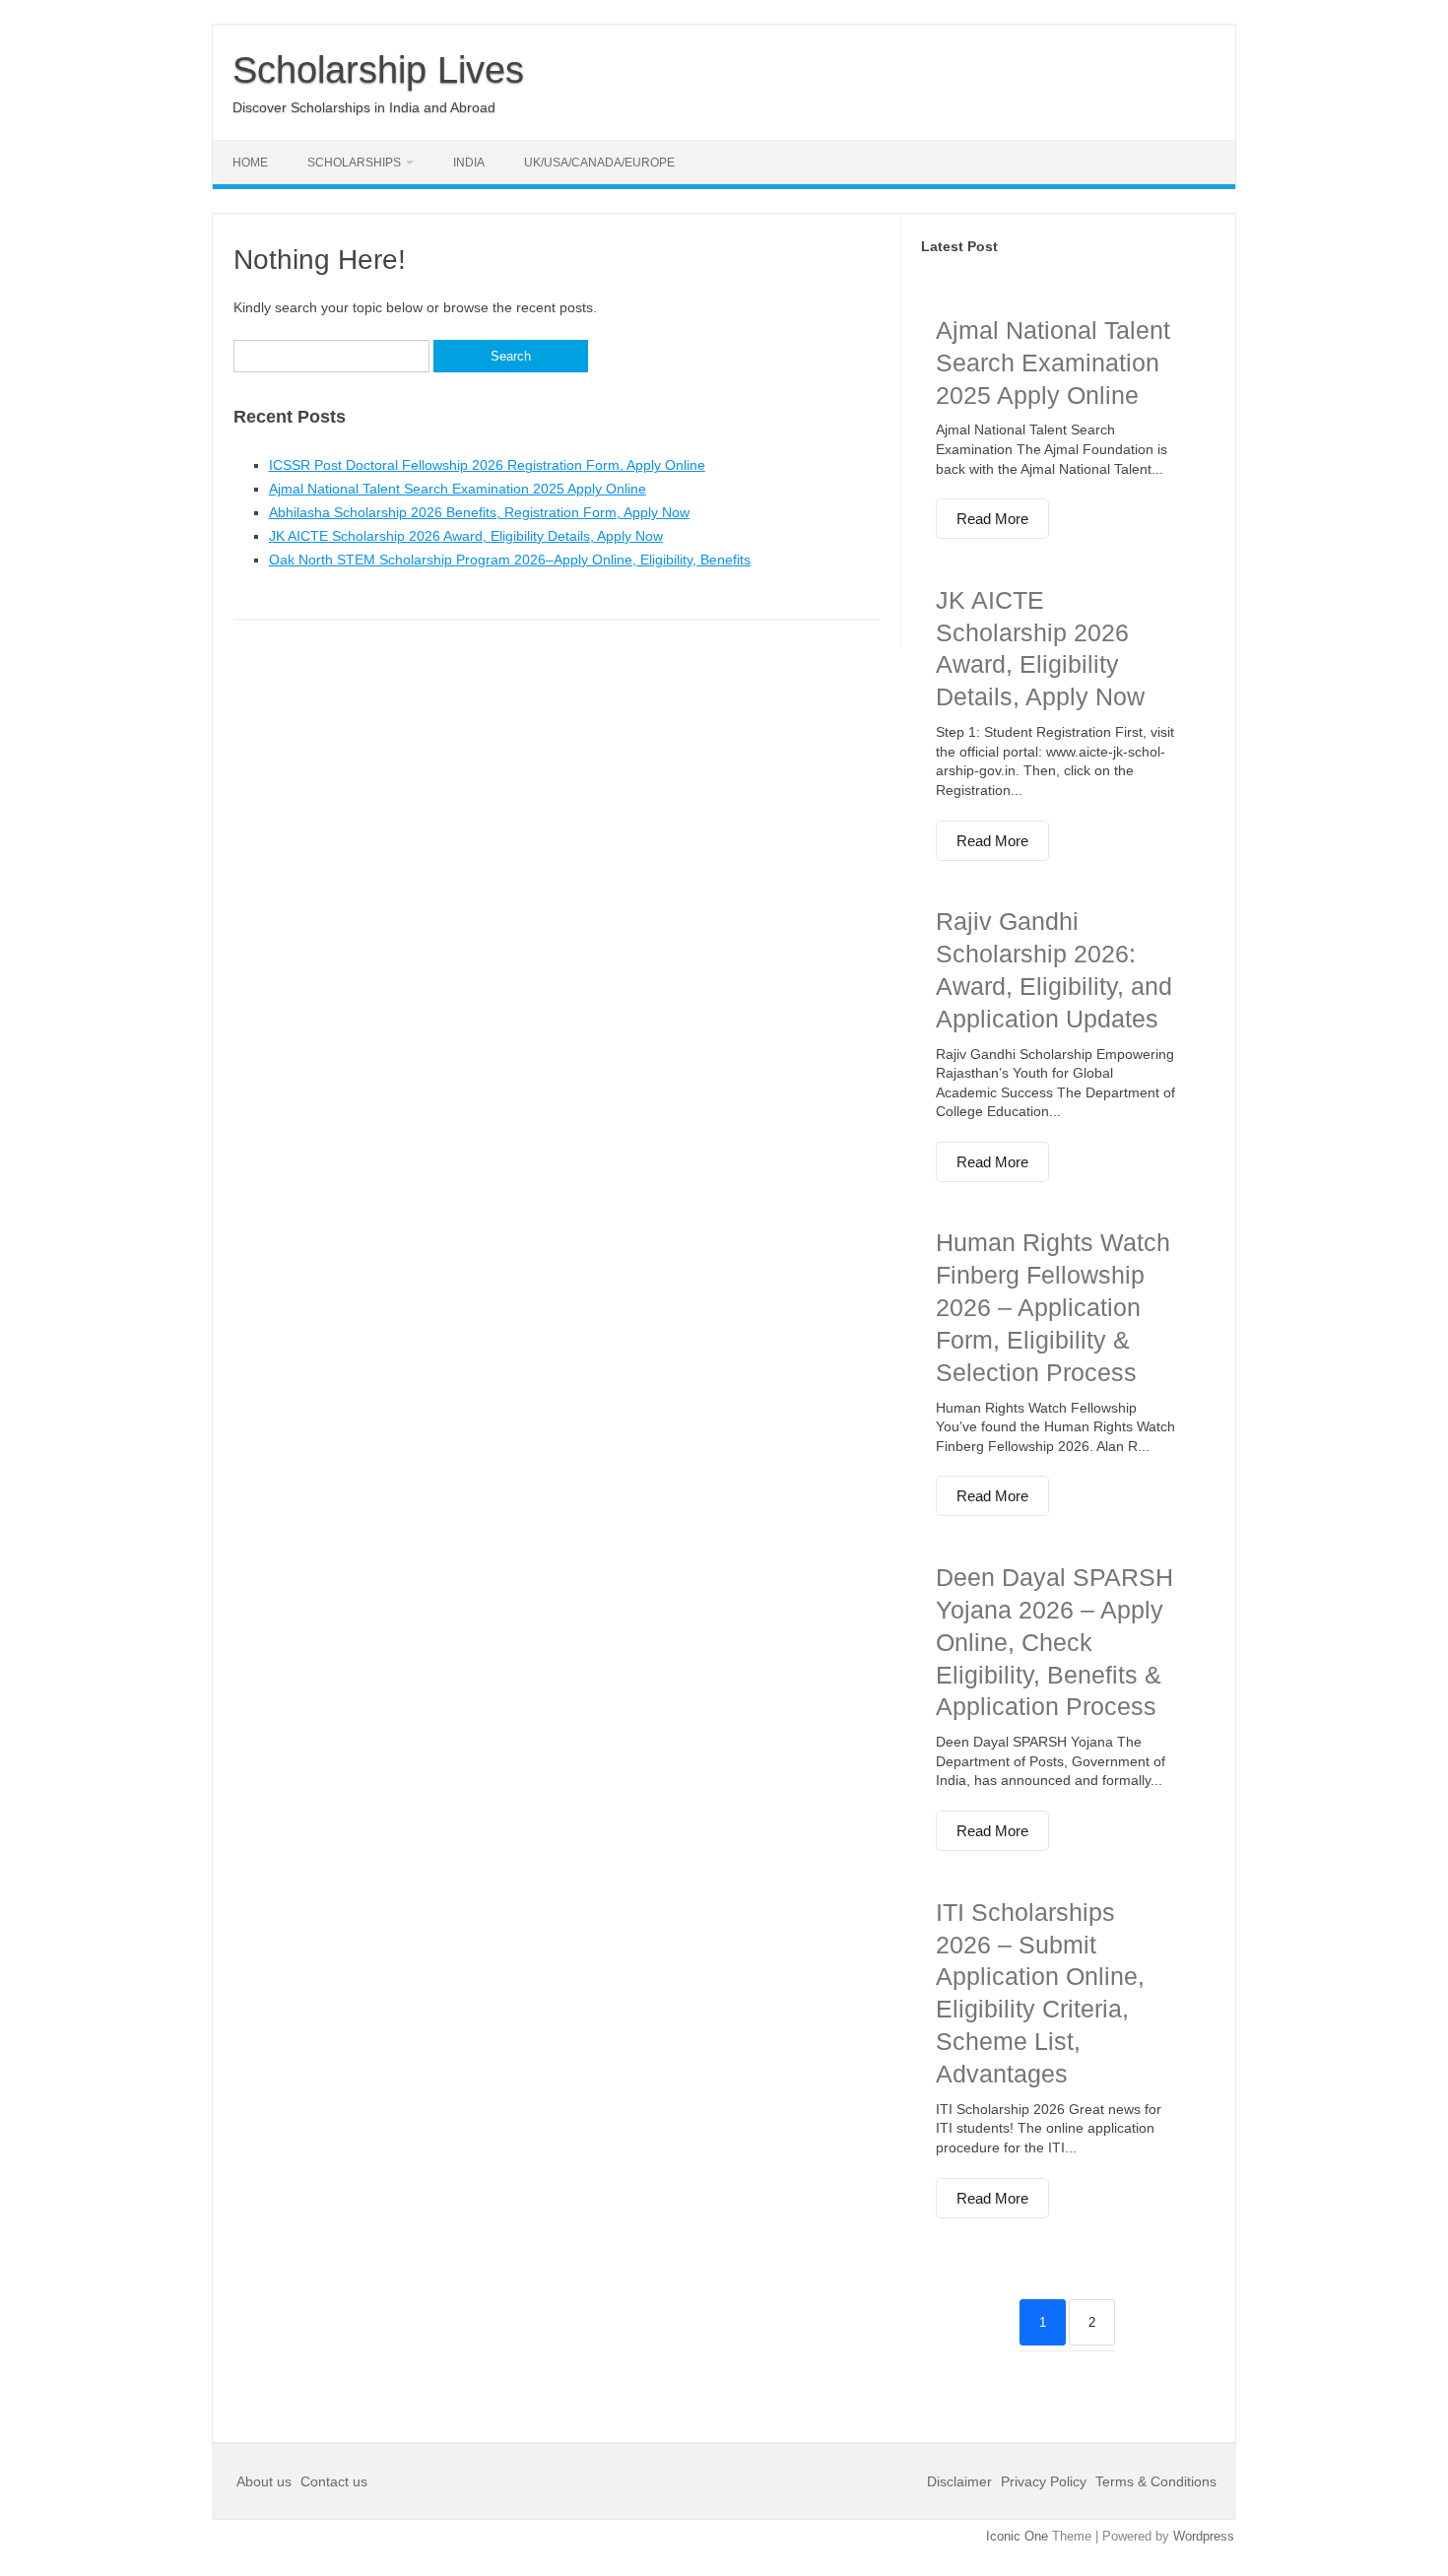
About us (266, 2481)
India (469, 163)
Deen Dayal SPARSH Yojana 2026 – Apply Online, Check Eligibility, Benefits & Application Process (1054, 1642)
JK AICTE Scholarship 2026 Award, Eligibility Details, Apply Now (466, 536)
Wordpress (1204, 2536)
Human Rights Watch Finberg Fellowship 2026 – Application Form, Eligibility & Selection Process (1053, 1307)
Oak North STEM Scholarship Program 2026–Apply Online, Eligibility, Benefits (510, 560)
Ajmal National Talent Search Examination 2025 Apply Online (458, 489)
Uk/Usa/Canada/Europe (599, 163)
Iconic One (1017, 2536)
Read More (992, 519)
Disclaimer (961, 2481)
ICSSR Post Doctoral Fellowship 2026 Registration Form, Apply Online (487, 465)
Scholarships (354, 163)
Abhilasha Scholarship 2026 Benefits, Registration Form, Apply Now (479, 512)
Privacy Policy (1044, 2481)
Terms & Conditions (1156, 2481)
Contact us (334, 2481)
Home (250, 163)
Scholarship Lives (378, 70)
